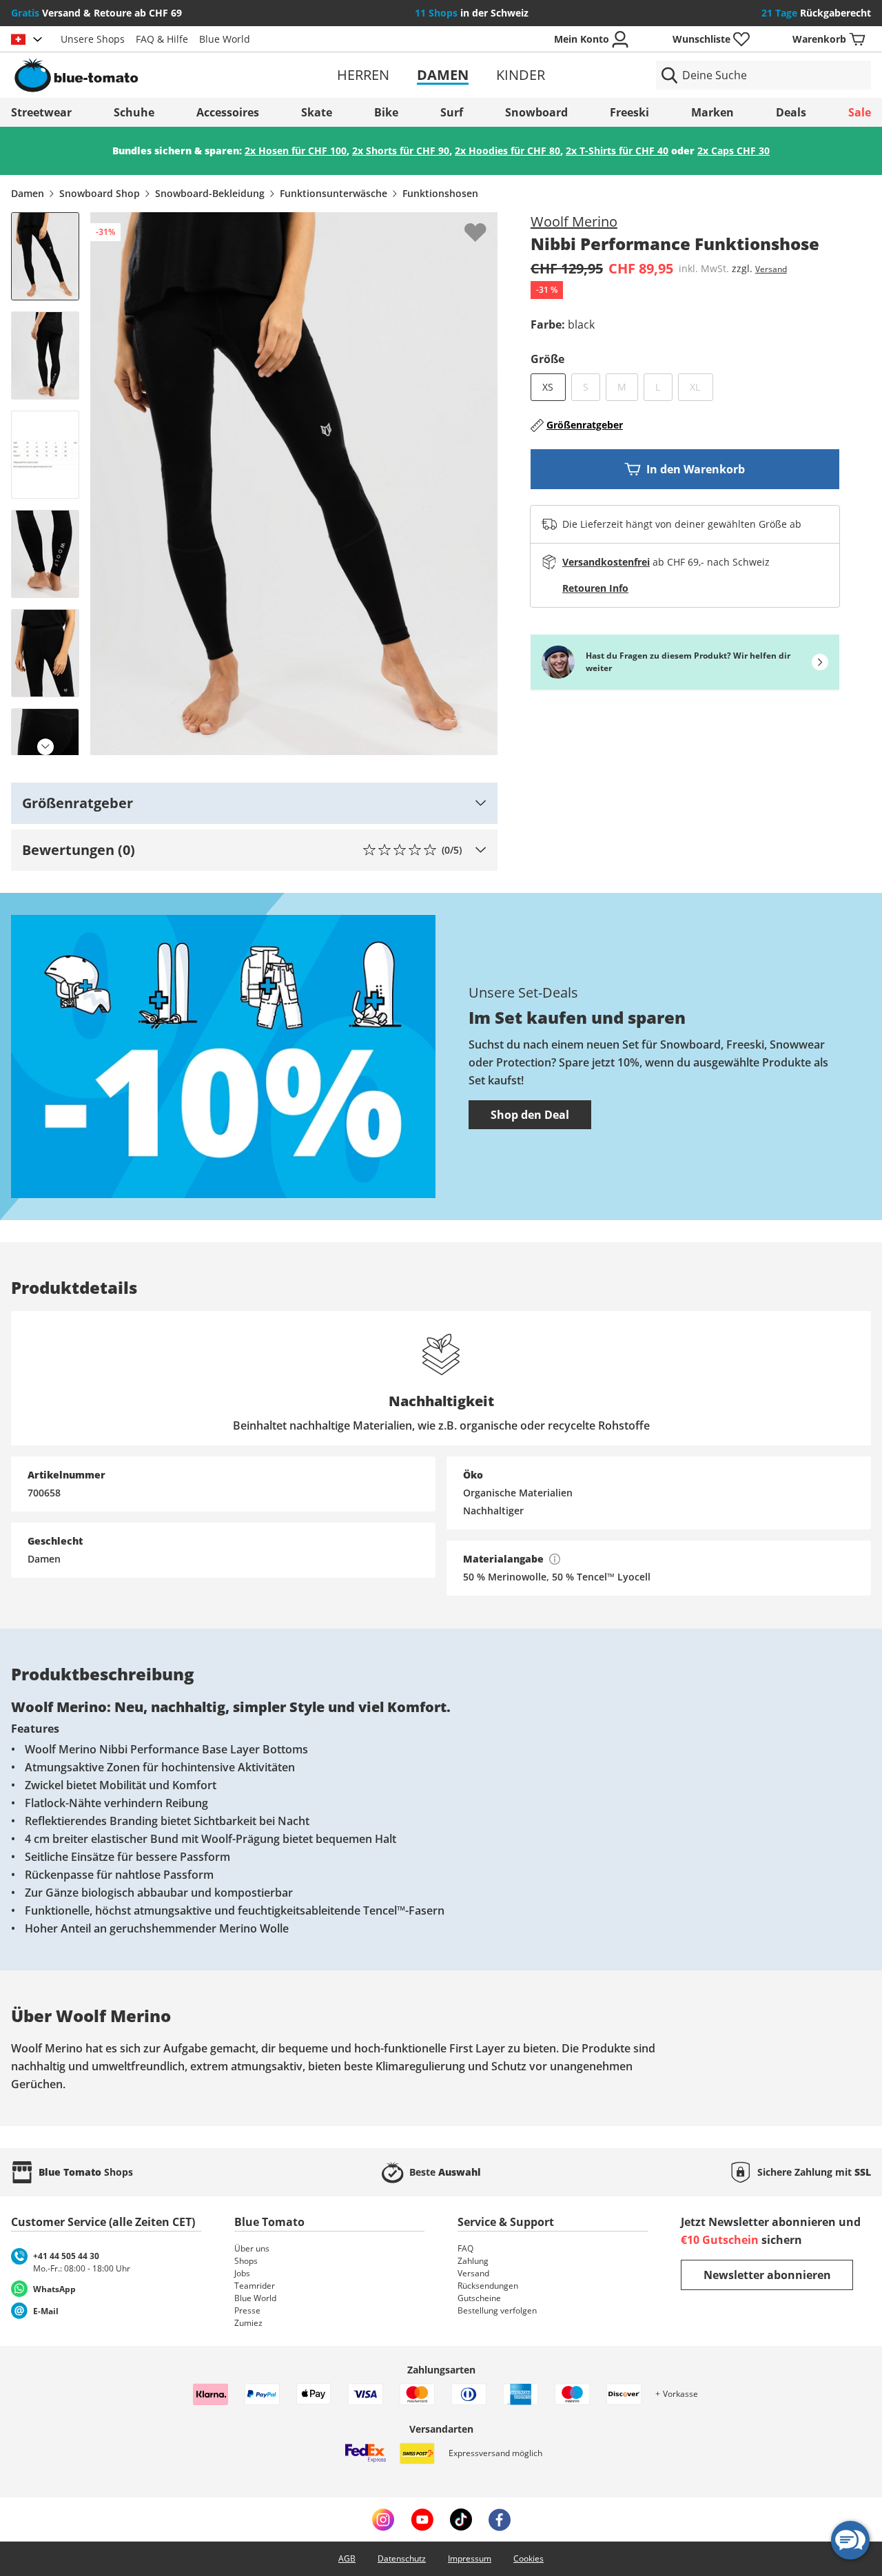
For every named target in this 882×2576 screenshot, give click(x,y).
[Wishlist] (486, 223)
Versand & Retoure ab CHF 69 (96, 13)
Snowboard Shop (100, 193)
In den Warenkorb (696, 469)
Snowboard (536, 112)
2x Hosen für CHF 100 (296, 151)
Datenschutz (402, 2558)
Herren (363, 75)
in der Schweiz (472, 13)
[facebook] (500, 2520)
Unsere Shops (93, 39)
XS (548, 387)
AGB (347, 2558)
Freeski (629, 112)
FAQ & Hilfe (162, 39)
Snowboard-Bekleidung (210, 193)
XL (701, 387)
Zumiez (248, 2323)
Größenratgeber (585, 425)
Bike (386, 112)
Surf (452, 112)
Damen (443, 75)
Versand (771, 269)
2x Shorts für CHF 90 (401, 151)
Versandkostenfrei (606, 562)
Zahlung (473, 2261)
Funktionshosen (440, 193)
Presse (247, 2310)
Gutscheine (479, 2298)
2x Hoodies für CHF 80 (507, 151)
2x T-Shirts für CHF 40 (617, 151)
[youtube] (422, 2520)
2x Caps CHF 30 (734, 151)
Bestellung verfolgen (497, 2310)
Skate (317, 112)
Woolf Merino (574, 221)
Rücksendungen (488, 2286)
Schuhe (134, 112)
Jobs (242, 2273)
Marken (712, 112)
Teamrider (255, 2286)
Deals (791, 112)
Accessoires (228, 112)
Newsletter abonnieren (767, 2275)
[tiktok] (461, 2520)
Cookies (529, 2558)
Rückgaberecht (816, 13)
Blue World (225, 39)
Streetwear (41, 112)
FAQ (465, 2248)
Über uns (252, 2248)
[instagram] (383, 2520)
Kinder (521, 75)
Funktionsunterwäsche (334, 193)
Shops (246, 2261)
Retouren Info (595, 588)
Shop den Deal (530, 1115)
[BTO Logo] (151, 75)
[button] (254, 803)
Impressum (470, 2558)
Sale (860, 112)
